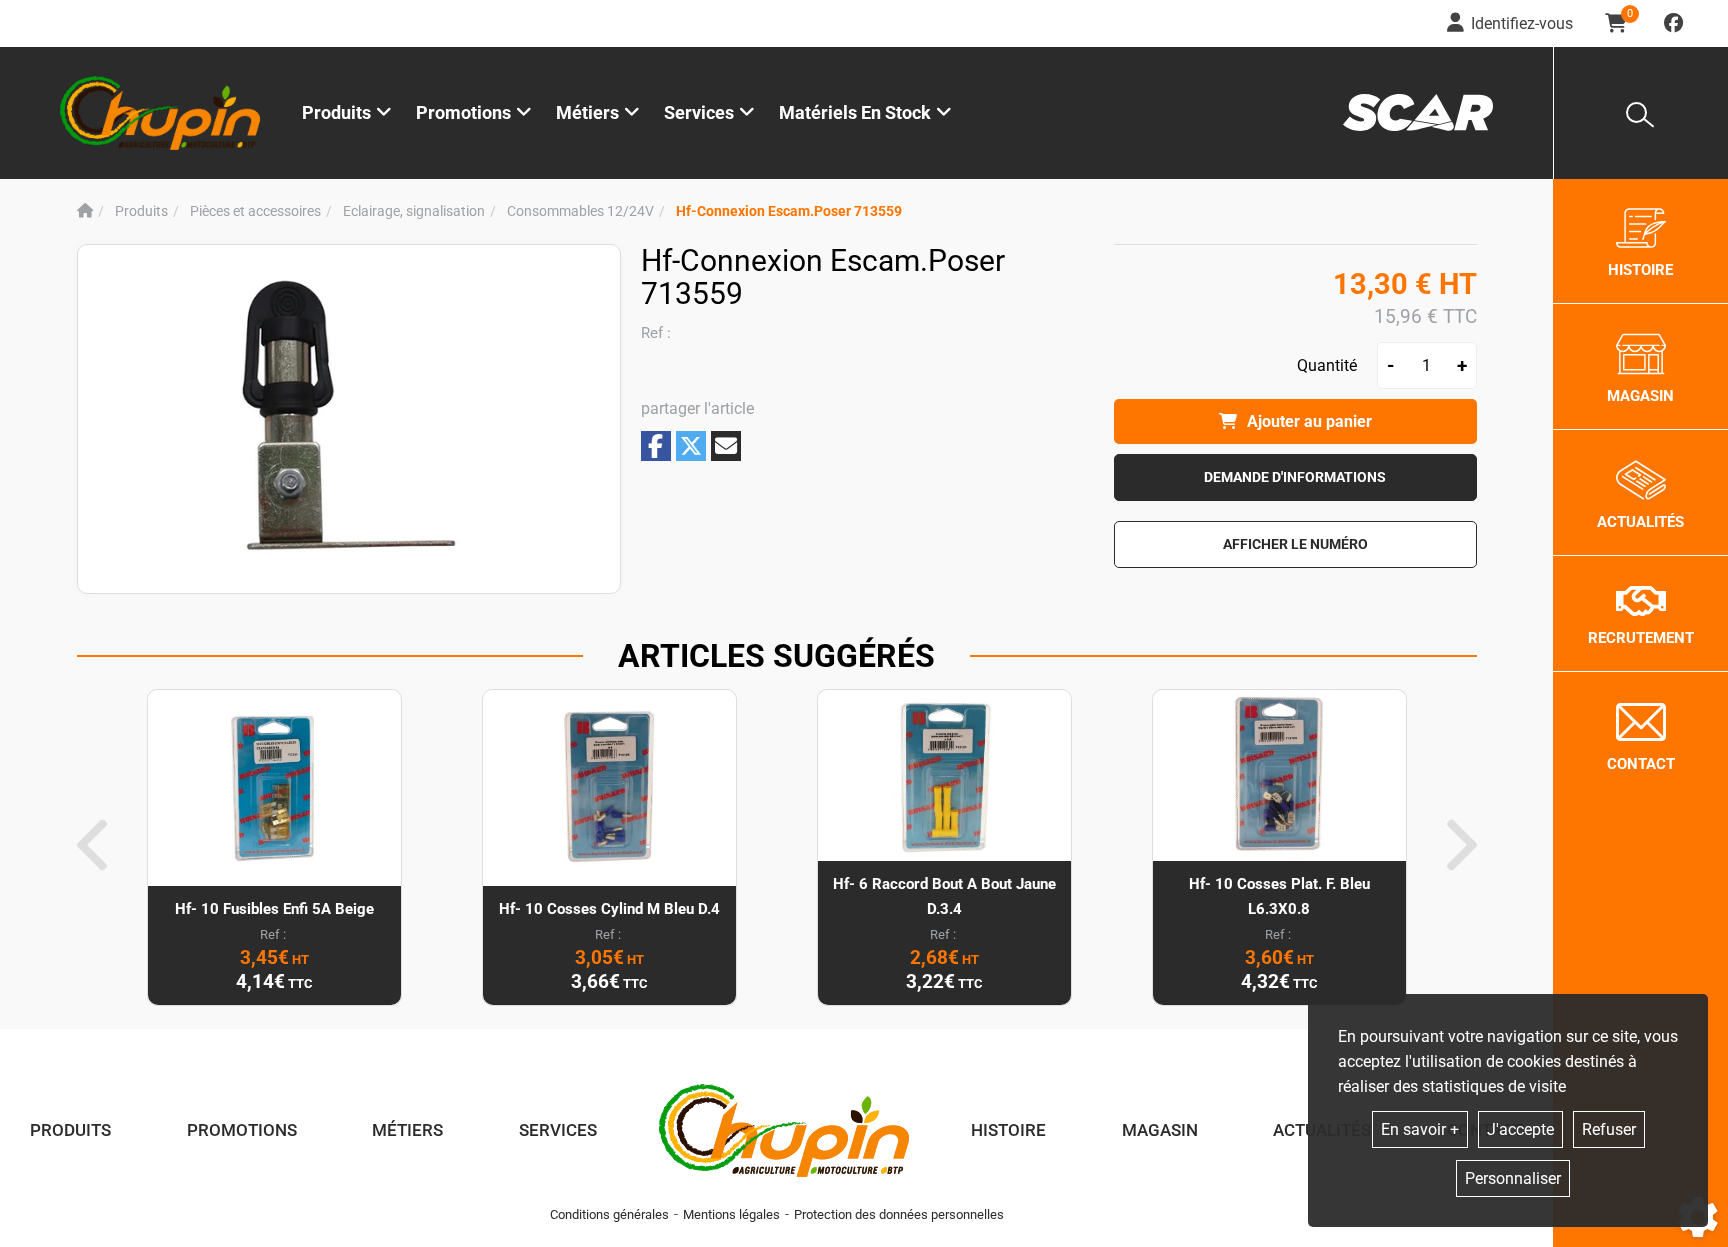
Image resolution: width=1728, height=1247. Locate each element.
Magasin (1160, 1130)
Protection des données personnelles (899, 1214)
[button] (789, 211)
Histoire (1008, 1130)
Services (558, 1130)
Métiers (407, 1130)
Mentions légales (731, 1214)
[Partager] (726, 446)
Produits (336, 112)
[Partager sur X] (691, 446)
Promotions (463, 112)
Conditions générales (609, 1214)
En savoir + (1420, 1129)
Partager (656, 445)
